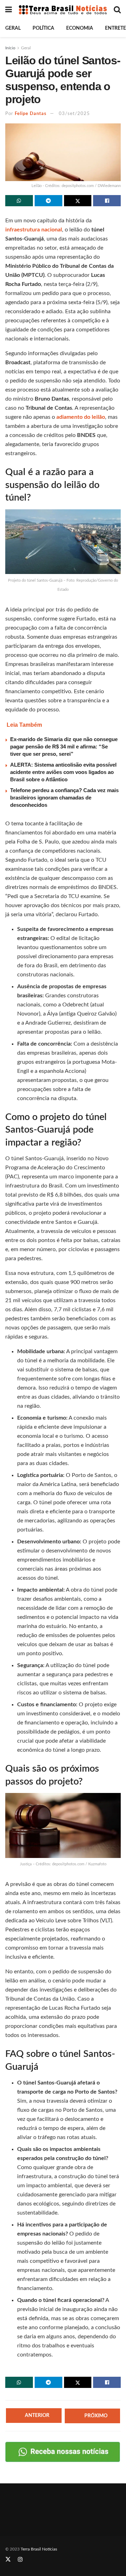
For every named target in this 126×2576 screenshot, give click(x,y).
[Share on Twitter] (78, 201)
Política (43, 28)
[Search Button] (117, 10)
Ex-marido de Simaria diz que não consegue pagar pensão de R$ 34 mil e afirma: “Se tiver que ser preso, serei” (64, 747)
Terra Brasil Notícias (39, 2549)
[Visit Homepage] (63, 10)
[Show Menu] (9, 10)
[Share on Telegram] (48, 201)
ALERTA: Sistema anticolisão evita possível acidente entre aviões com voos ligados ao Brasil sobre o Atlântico (63, 772)
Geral (13, 28)
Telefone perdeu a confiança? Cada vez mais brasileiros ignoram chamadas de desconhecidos (64, 798)
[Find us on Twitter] (8, 2560)
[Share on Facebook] (107, 201)
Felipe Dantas (31, 114)
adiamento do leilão (81, 417)
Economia (80, 28)
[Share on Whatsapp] (19, 201)
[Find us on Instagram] (20, 2560)
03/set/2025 (74, 114)
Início (10, 48)
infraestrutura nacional (34, 230)
